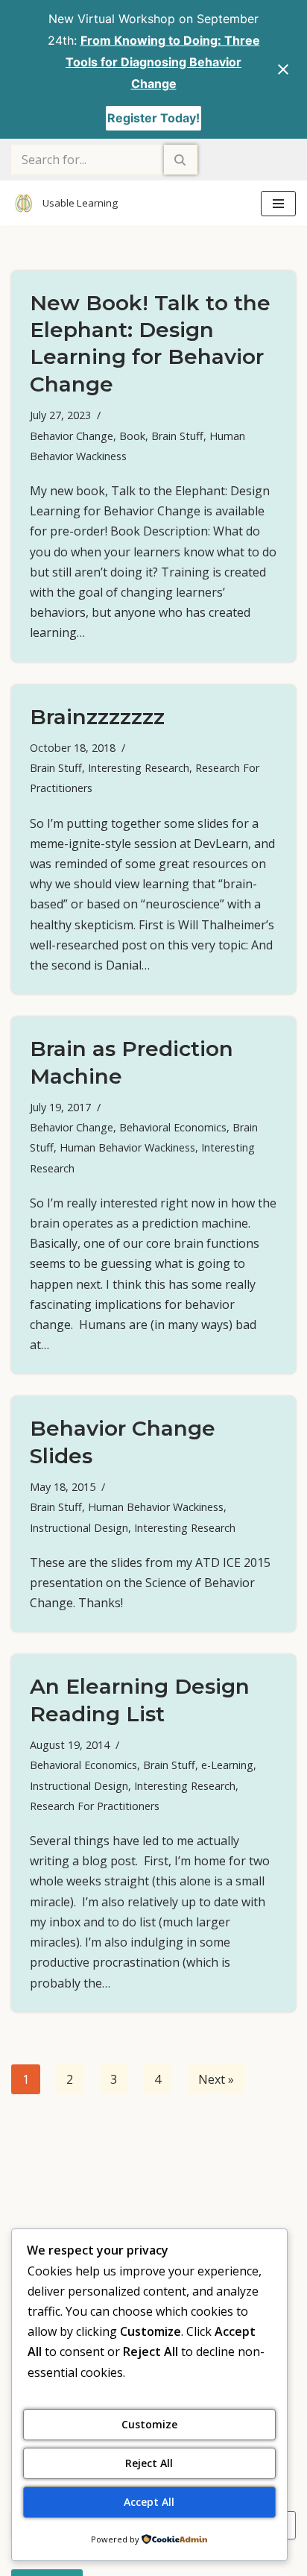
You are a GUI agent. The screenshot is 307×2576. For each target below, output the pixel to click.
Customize (149, 2424)
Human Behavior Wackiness (127, 1147)
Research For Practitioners (95, 1806)
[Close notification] (283, 69)
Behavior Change (72, 436)
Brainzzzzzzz (97, 717)
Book (132, 436)
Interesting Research (139, 768)
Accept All (149, 2502)
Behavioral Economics (173, 1127)
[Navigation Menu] (278, 204)
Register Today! (153, 118)
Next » (216, 2079)
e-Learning (227, 1765)
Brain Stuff (177, 436)
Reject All (149, 2463)
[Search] (181, 160)
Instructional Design (79, 1528)
